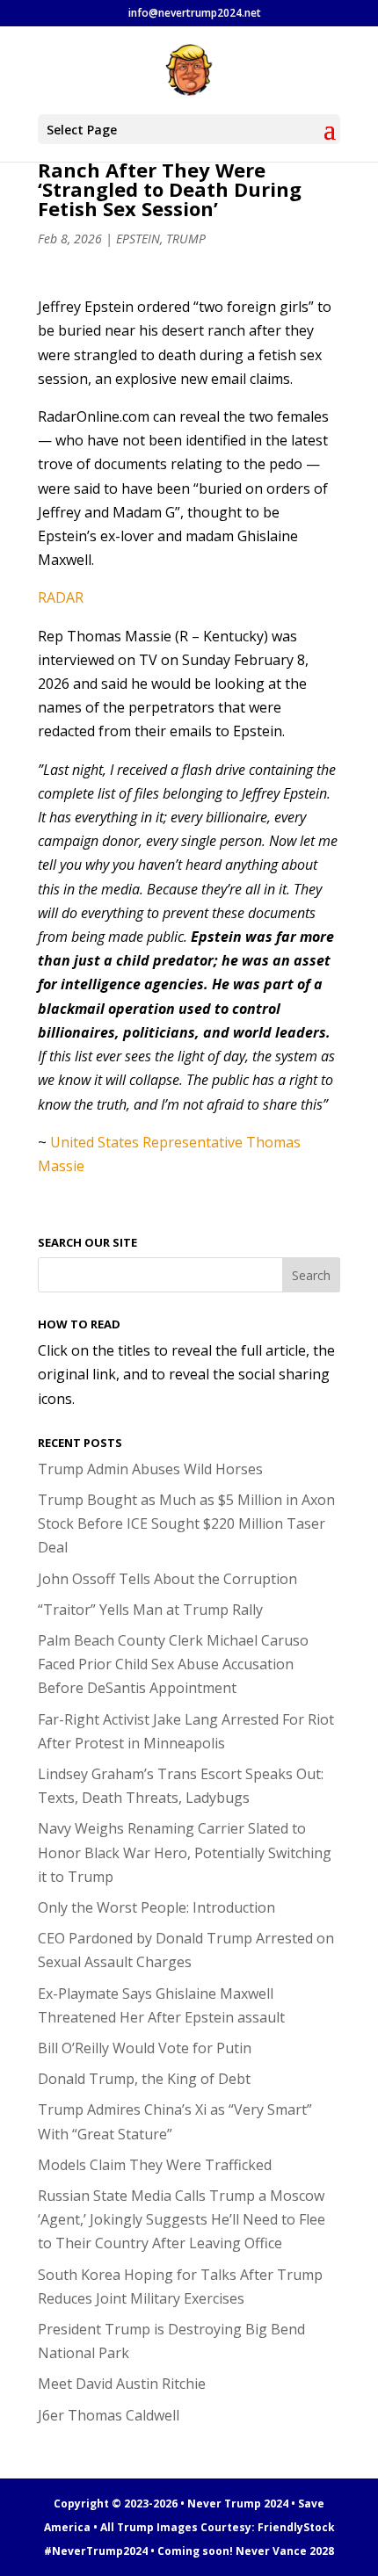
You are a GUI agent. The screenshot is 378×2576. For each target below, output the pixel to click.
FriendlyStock (296, 2527)
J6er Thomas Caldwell (109, 2415)
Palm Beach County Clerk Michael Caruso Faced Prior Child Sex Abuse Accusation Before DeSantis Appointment (173, 1664)
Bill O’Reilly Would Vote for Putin (145, 2048)
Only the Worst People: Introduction (156, 1907)
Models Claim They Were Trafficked (155, 2165)
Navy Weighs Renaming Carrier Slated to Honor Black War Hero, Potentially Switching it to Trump (185, 1852)
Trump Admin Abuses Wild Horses (150, 1469)
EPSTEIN (138, 239)
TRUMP (186, 239)
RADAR (61, 597)
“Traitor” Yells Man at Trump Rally (150, 1610)
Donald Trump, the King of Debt (144, 2079)
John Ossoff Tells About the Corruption (167, 1579)
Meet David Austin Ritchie (122, 2384)
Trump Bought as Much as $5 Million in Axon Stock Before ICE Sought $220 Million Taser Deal (186, 1523)
